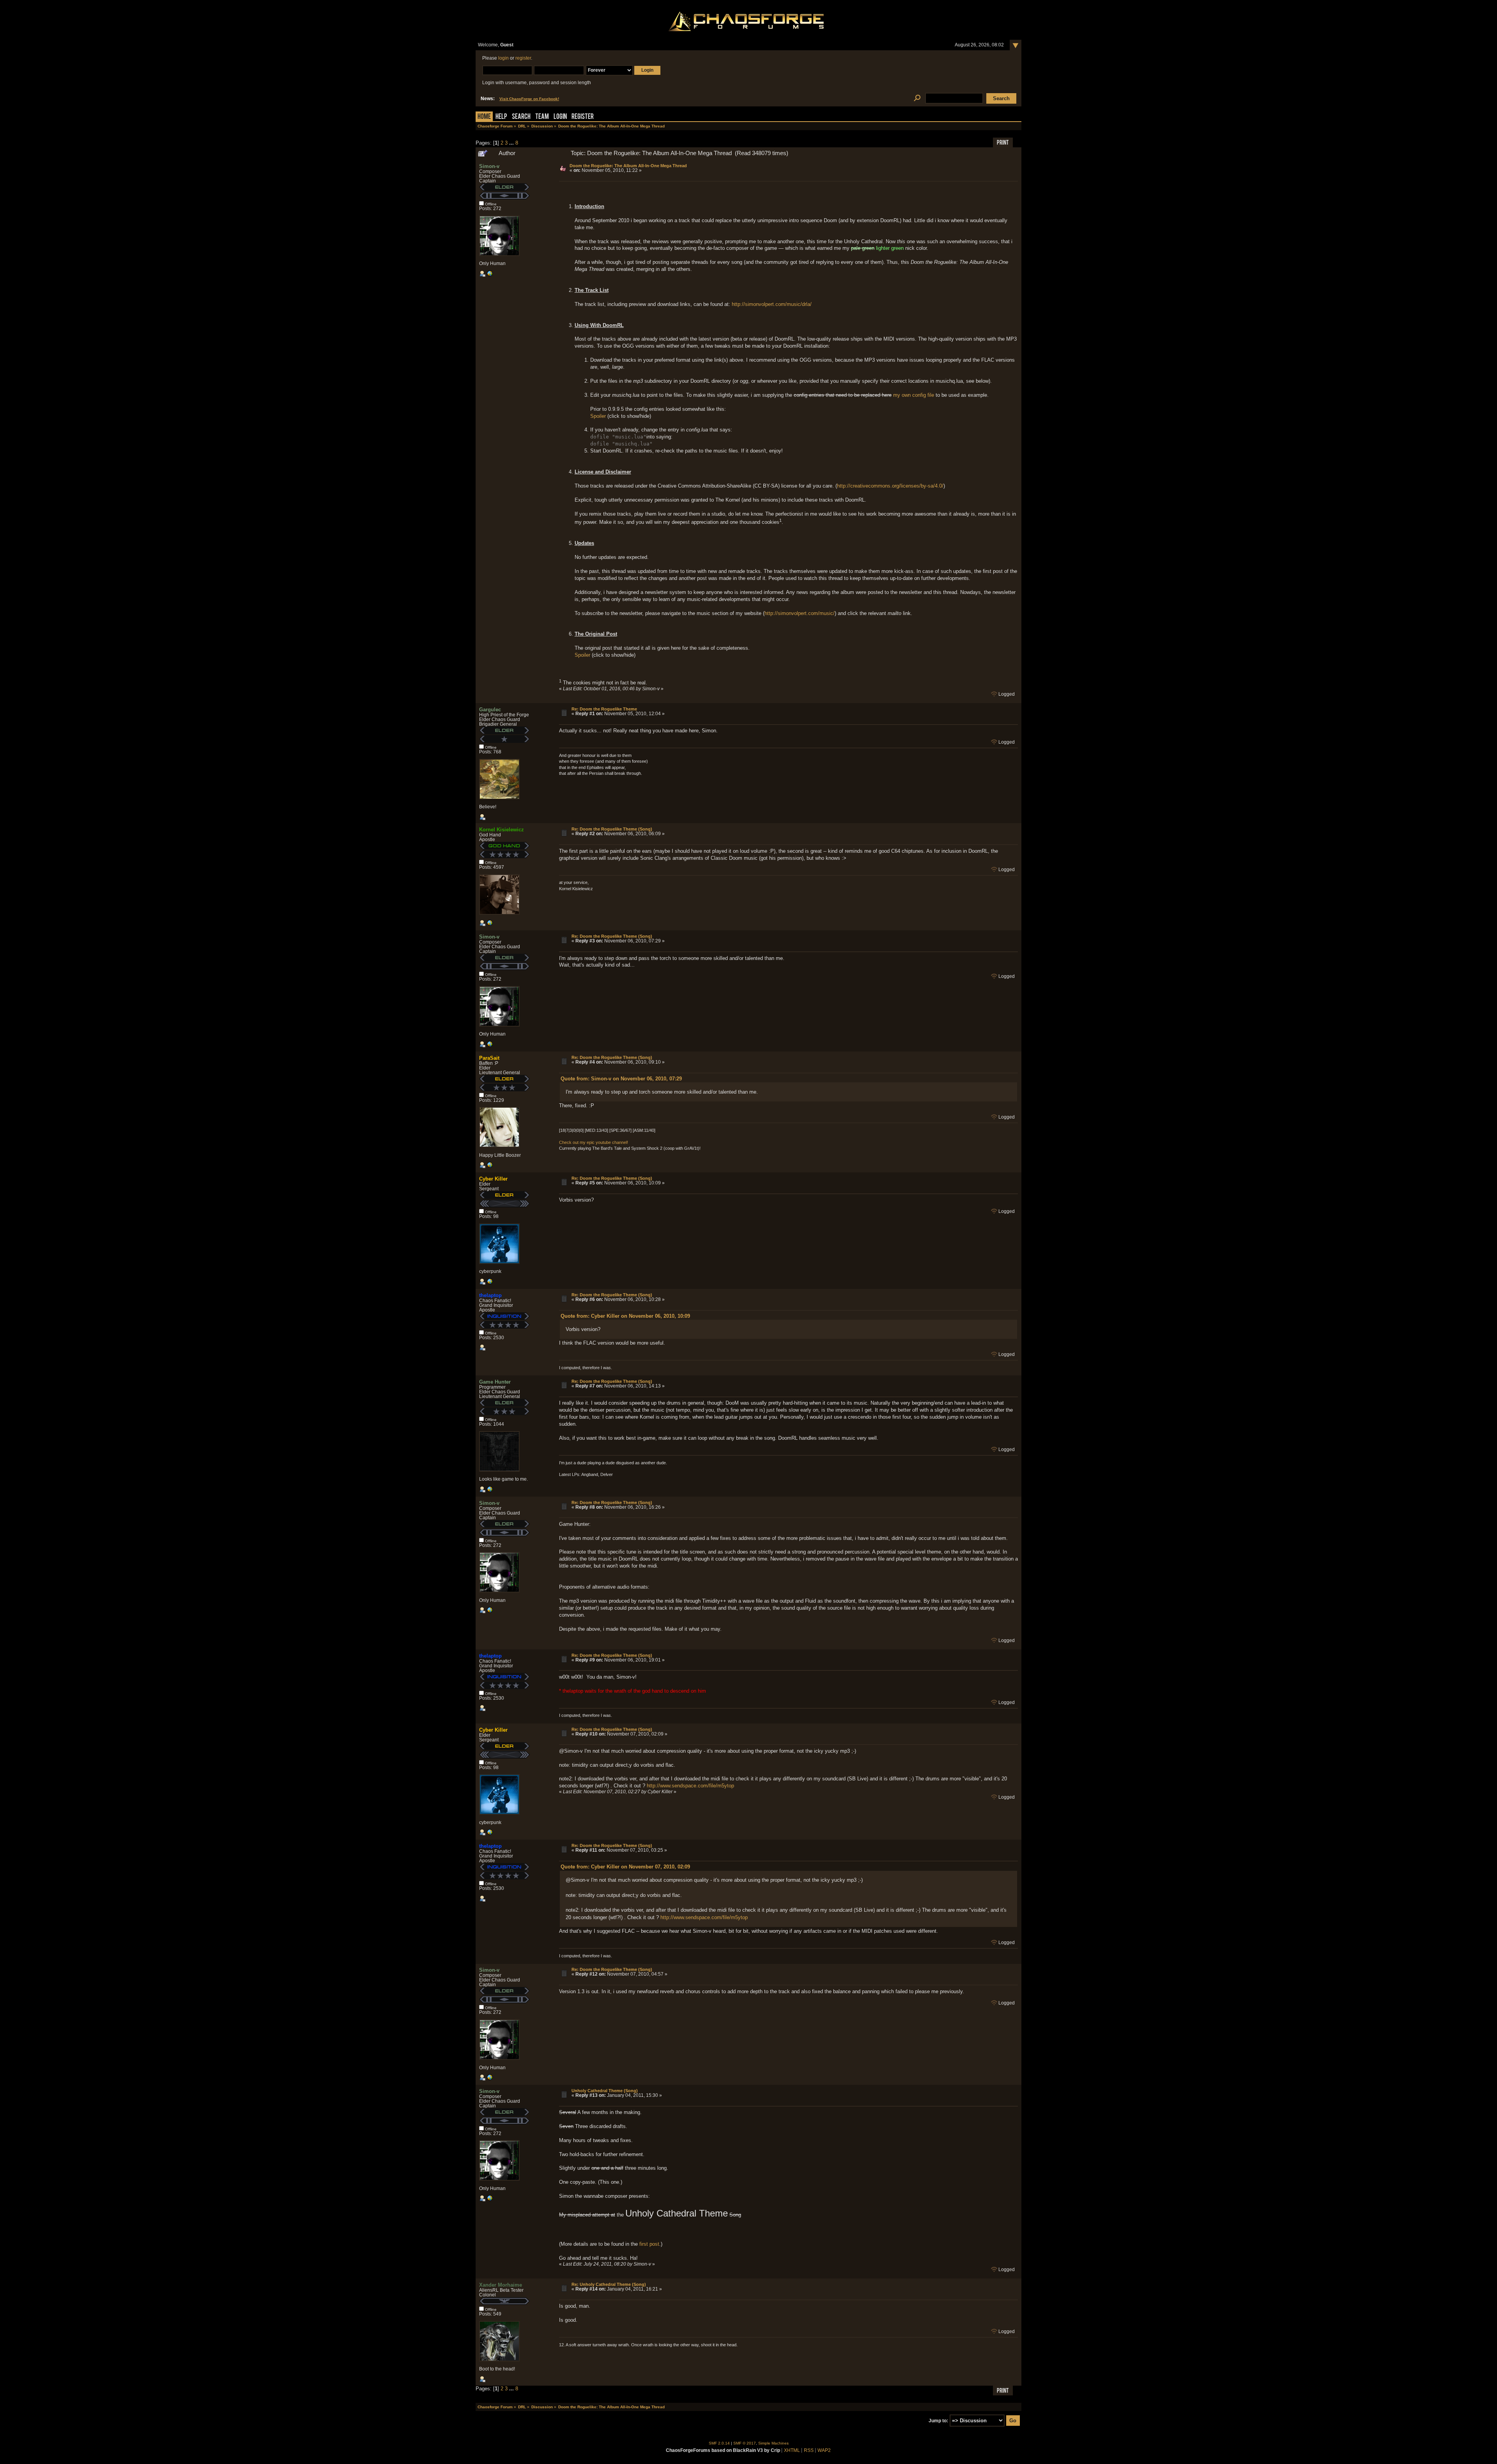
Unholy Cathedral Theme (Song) (605, 2091)
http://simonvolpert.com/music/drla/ (772, 304)
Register (583, 117)
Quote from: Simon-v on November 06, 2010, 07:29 (621, 1079)
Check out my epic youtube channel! (594, 1142)
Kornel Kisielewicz (502, 830)
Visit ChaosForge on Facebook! (529, 99)
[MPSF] (490, 1167)
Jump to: (938, 2421)
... (512, 143)
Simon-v (489, 166)
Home (484, 117)
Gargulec (490, 710)
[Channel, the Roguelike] (490, 1491)
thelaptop (490, 1295)
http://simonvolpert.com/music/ (800, 613)
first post (649, 2244)
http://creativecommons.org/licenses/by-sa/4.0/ (890, 486)
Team (542, 117)
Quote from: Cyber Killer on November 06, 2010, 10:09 (625, 1316)
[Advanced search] (917, 98)
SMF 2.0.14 (719, 2443)
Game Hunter (495, 1382)
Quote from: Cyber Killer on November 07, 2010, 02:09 (625, 1867)
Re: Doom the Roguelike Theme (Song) (612, 829)
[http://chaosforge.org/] (490, 924)
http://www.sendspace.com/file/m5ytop (690, 1786)
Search (521, 117)
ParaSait (489, 1058)
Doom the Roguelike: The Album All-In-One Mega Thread (628, 166)
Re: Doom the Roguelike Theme (604, 709)
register (523, 58)
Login (560, 117)
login (503, 58)
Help (501, 117)
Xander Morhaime (501, 2285)
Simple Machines (773, 2443)
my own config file (914, 395)
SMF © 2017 (745, 2443)
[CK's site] (490, 1283)
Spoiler (598, 416)
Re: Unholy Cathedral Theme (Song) (609, 2284)
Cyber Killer (493, 1179)
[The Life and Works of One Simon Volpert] (490, 275)
